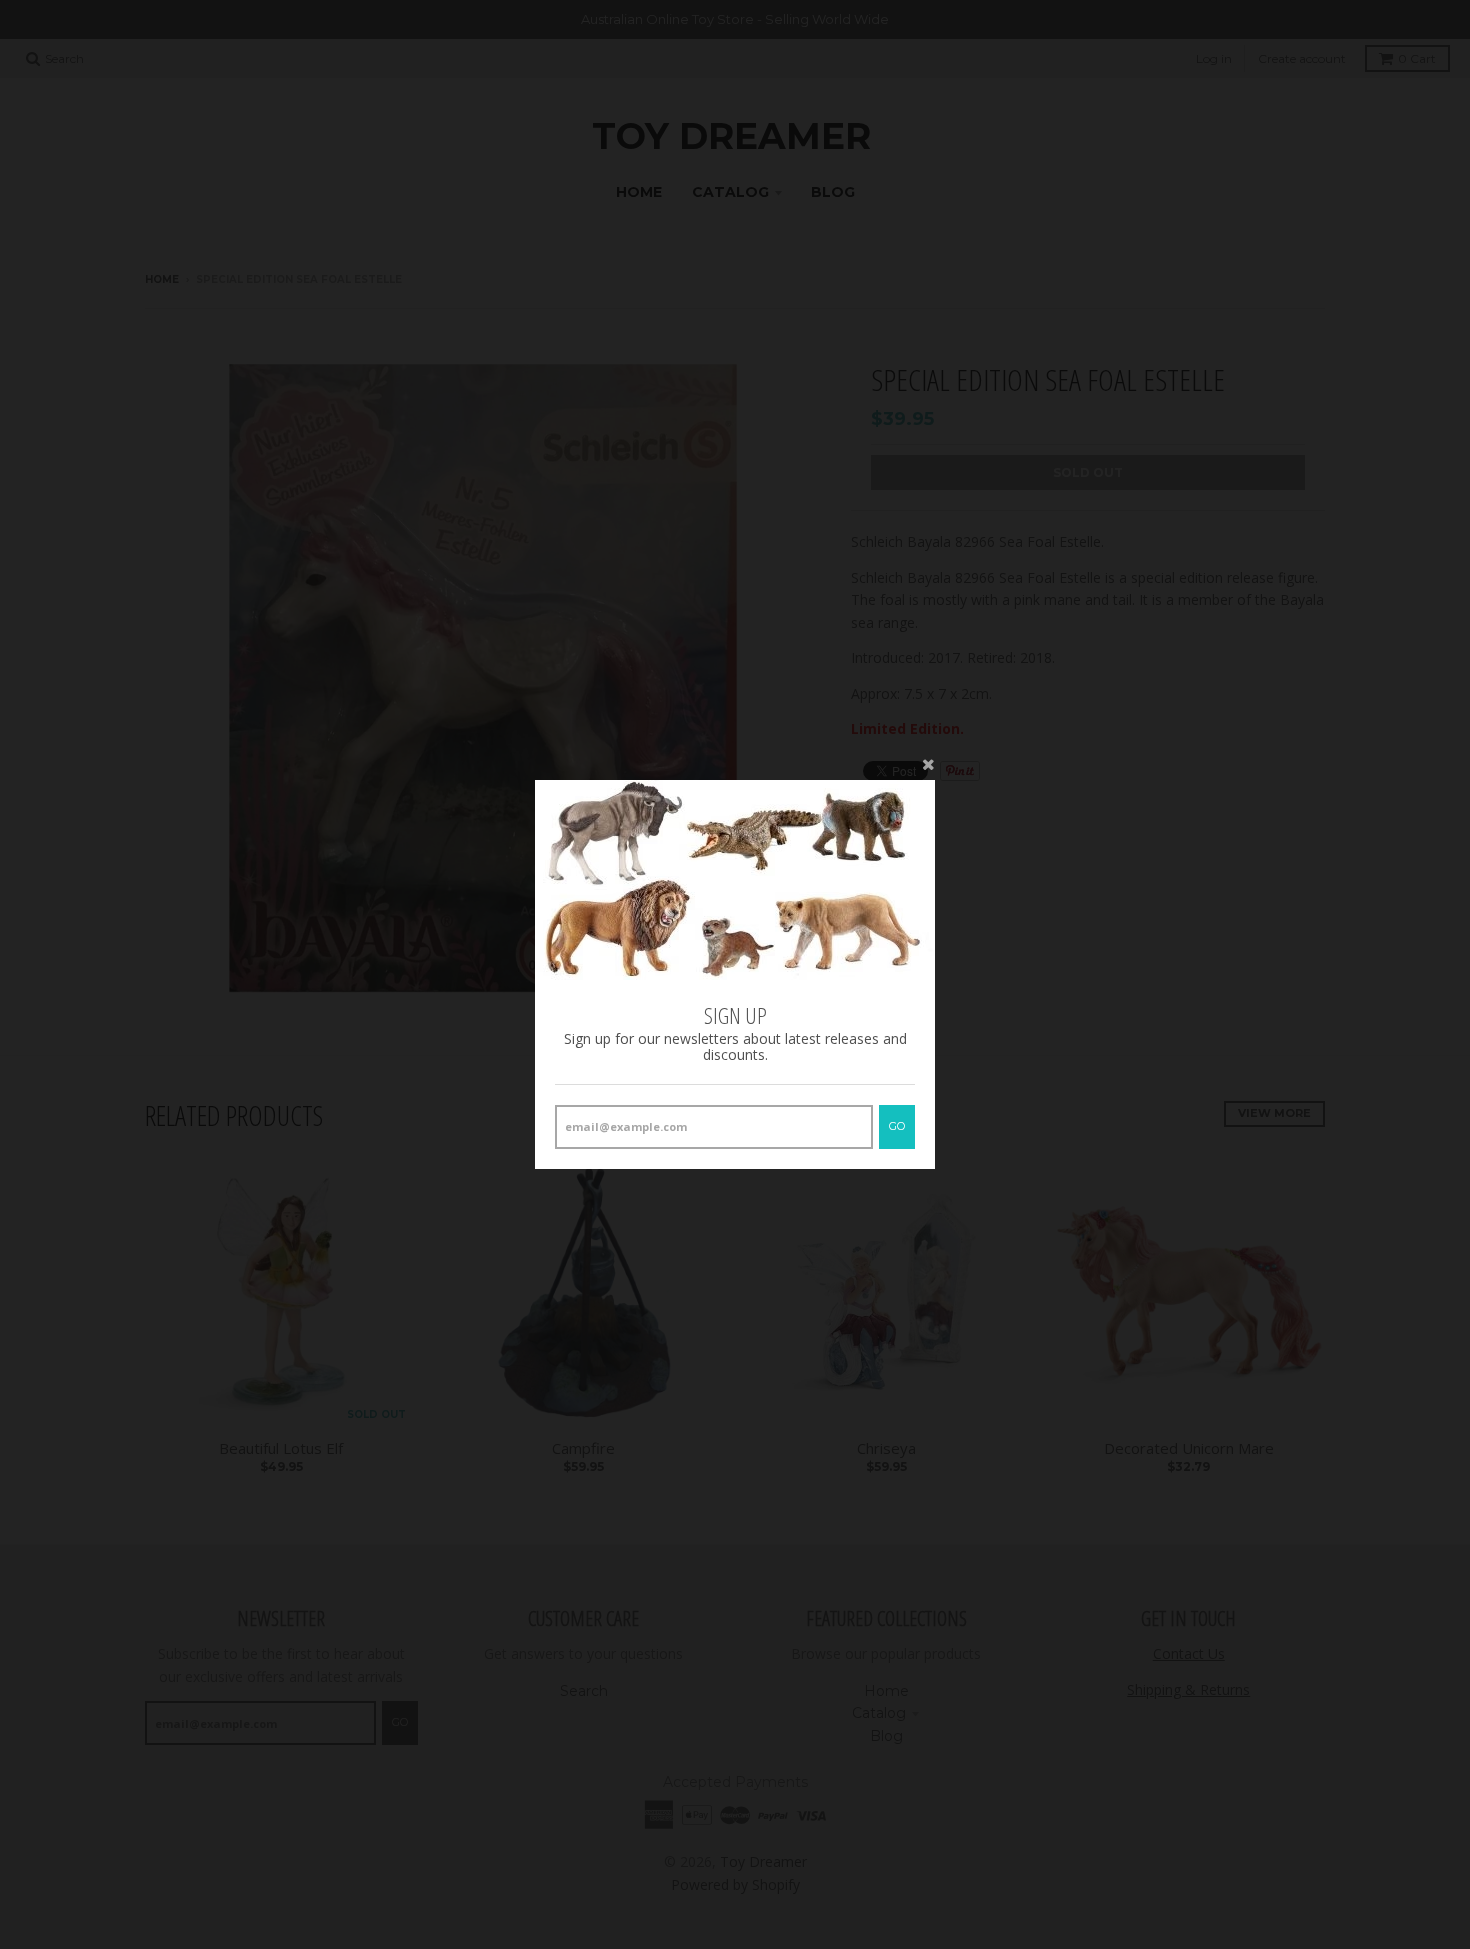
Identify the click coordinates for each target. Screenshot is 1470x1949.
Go (897, 1126)
